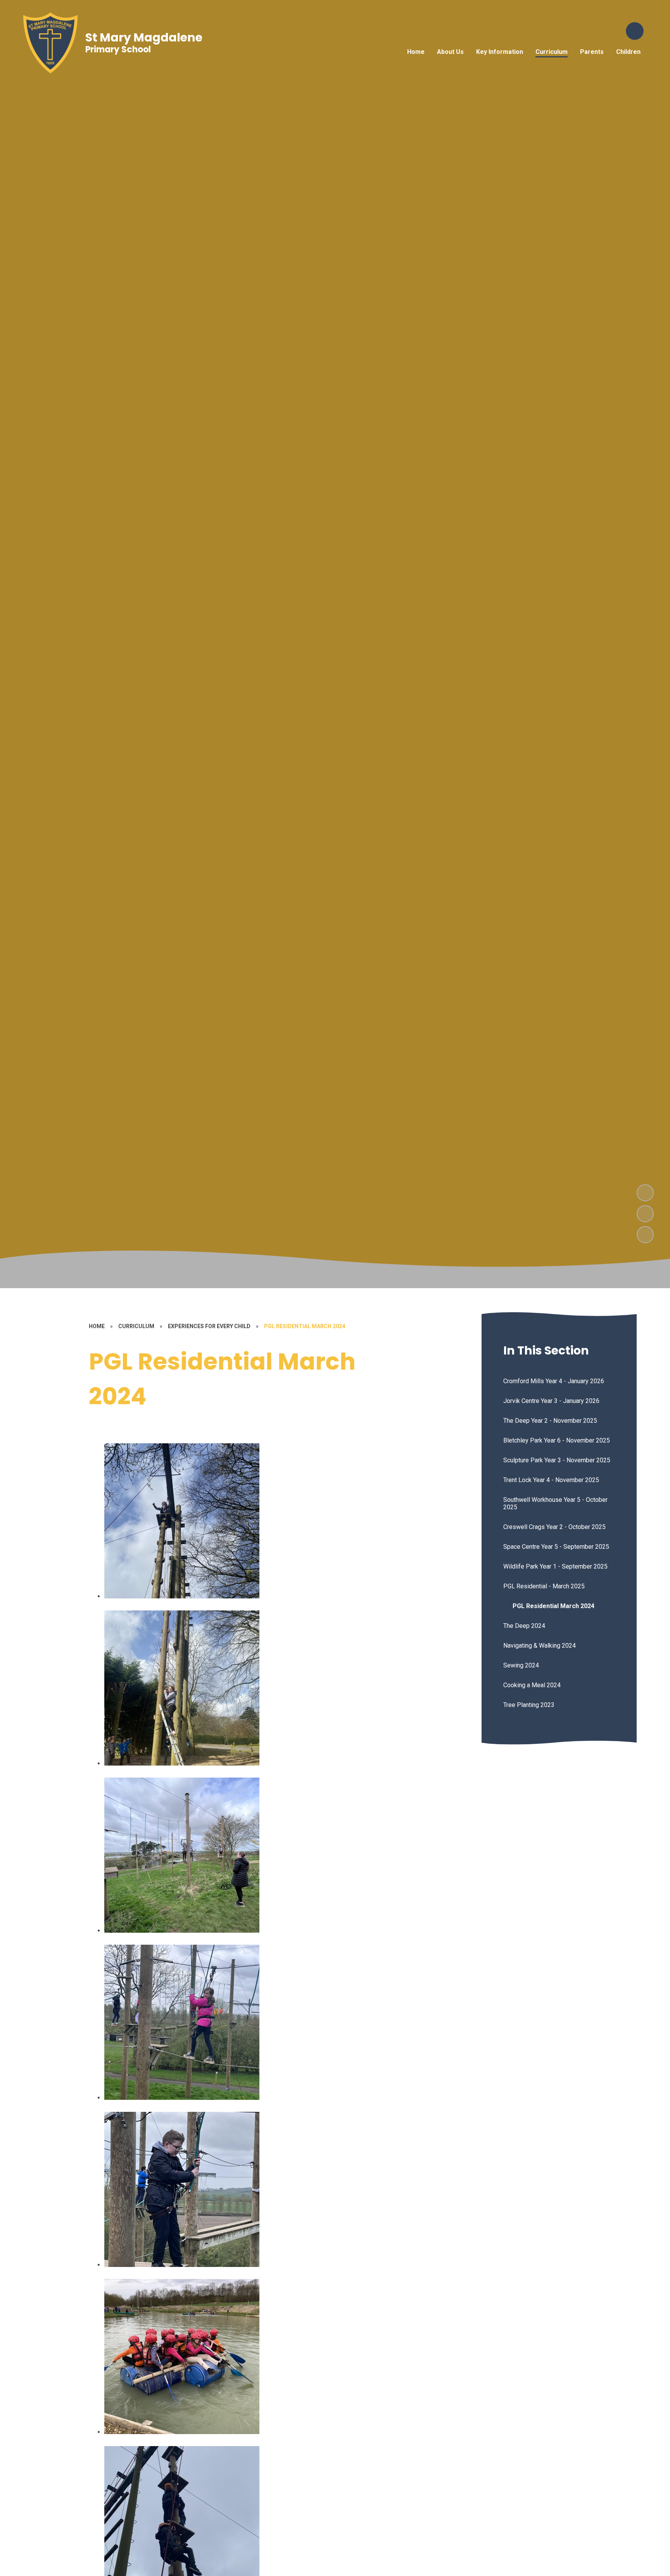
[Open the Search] (635, 31)
